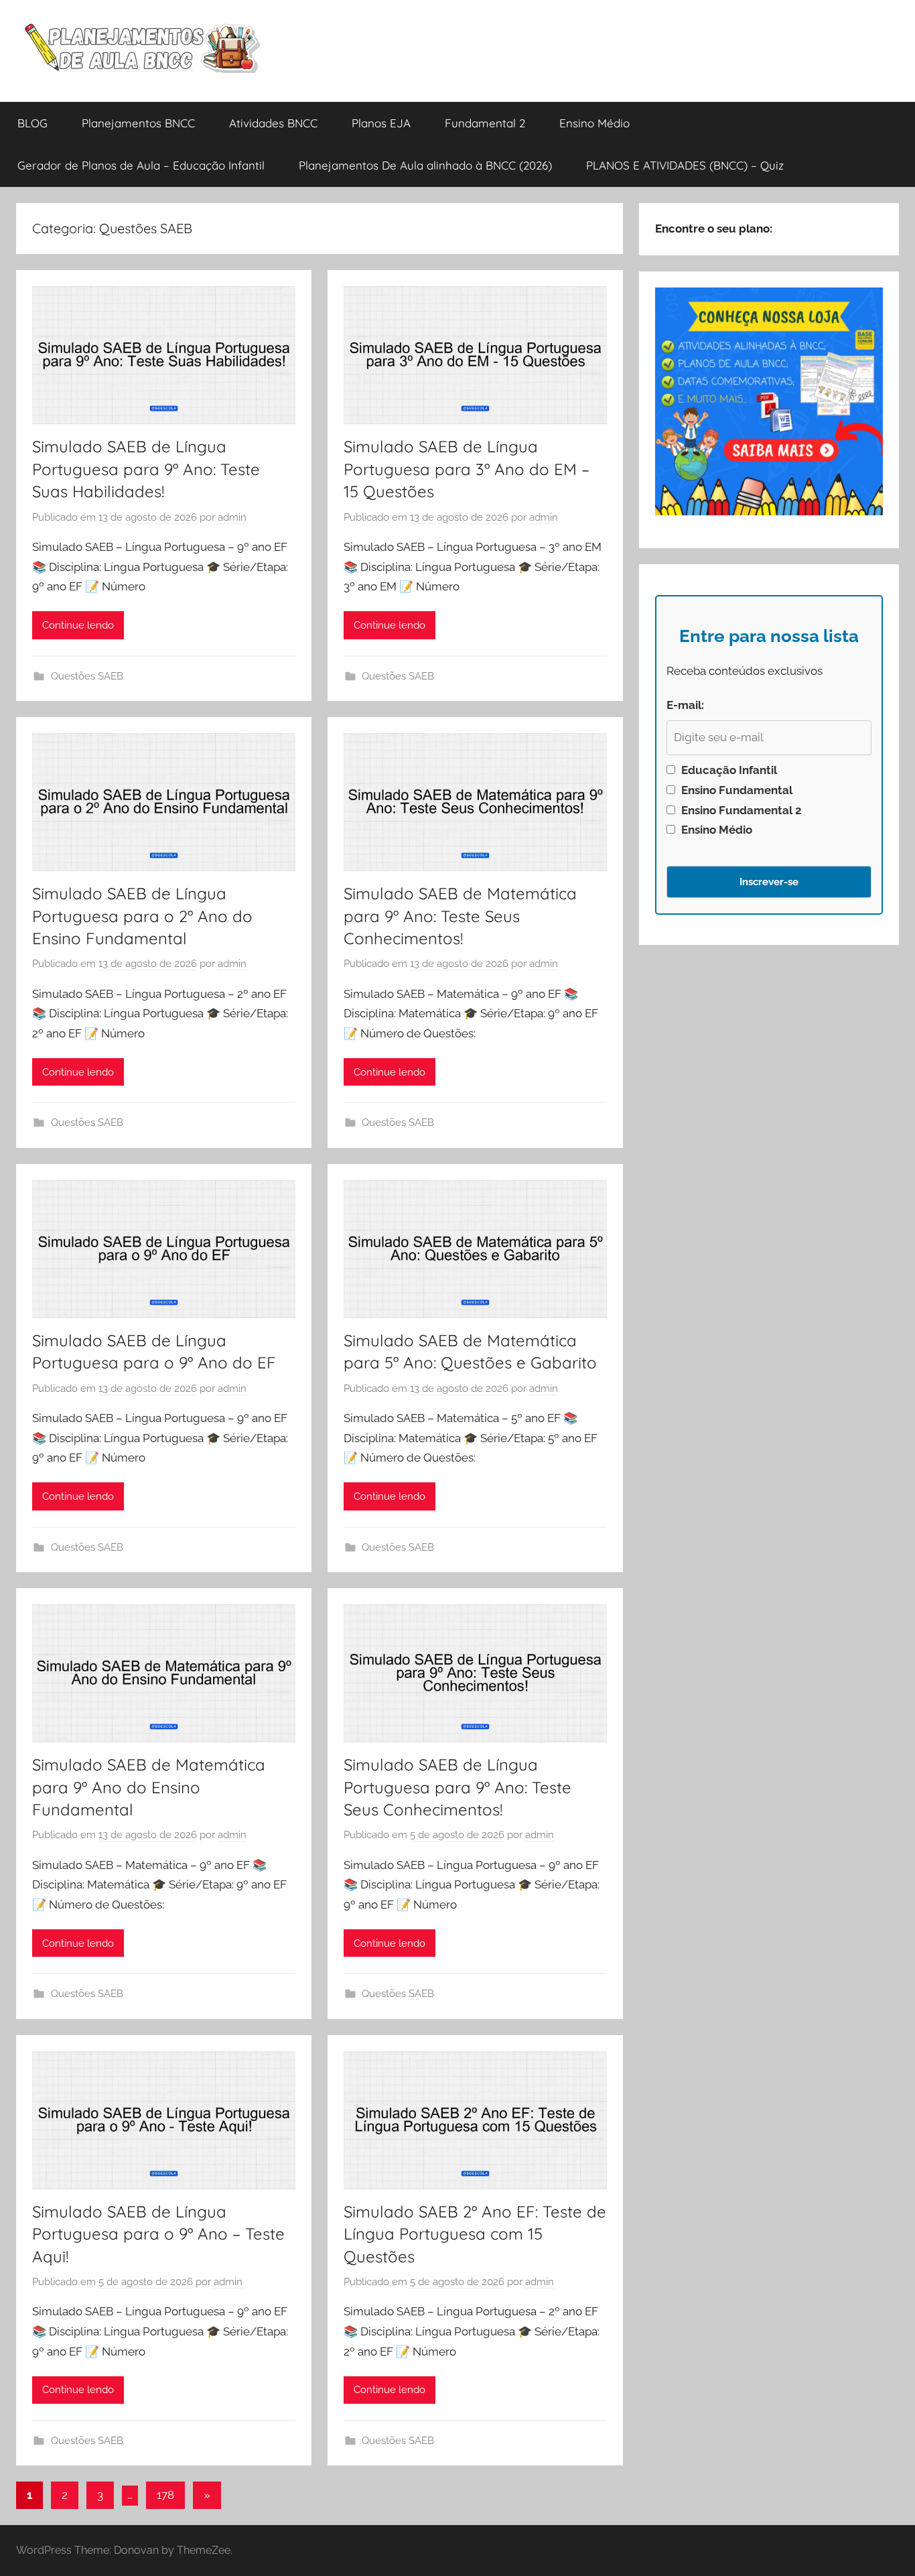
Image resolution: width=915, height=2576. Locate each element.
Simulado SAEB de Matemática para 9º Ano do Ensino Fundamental (149, 1787)
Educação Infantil (728, 770)
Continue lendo (78, 625)
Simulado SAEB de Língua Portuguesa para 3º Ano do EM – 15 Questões (467, 469)
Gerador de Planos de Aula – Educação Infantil (141, 165)
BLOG (32, 123)
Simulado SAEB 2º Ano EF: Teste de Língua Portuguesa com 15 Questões (475, 2234)
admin (232, 517)
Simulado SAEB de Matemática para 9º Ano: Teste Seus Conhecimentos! (460, 916)
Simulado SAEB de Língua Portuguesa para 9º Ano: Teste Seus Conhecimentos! (457, 1787)
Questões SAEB (87, 676)
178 (165, 2495)
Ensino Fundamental (735, 790)
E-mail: (685, 705)
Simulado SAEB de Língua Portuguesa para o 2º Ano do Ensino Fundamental (142, 916)
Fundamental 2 (485, 123)
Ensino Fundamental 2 (740, 810)
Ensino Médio (594, 123)
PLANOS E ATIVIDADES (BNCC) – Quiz (685, 165)
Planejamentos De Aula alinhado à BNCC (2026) (425, 165)
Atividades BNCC (273, 123)
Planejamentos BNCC (138, 123)
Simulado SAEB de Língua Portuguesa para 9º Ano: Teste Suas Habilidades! (146, 469)
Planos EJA (381, 123)
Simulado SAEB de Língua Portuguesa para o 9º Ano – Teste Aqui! (158, 2234)
